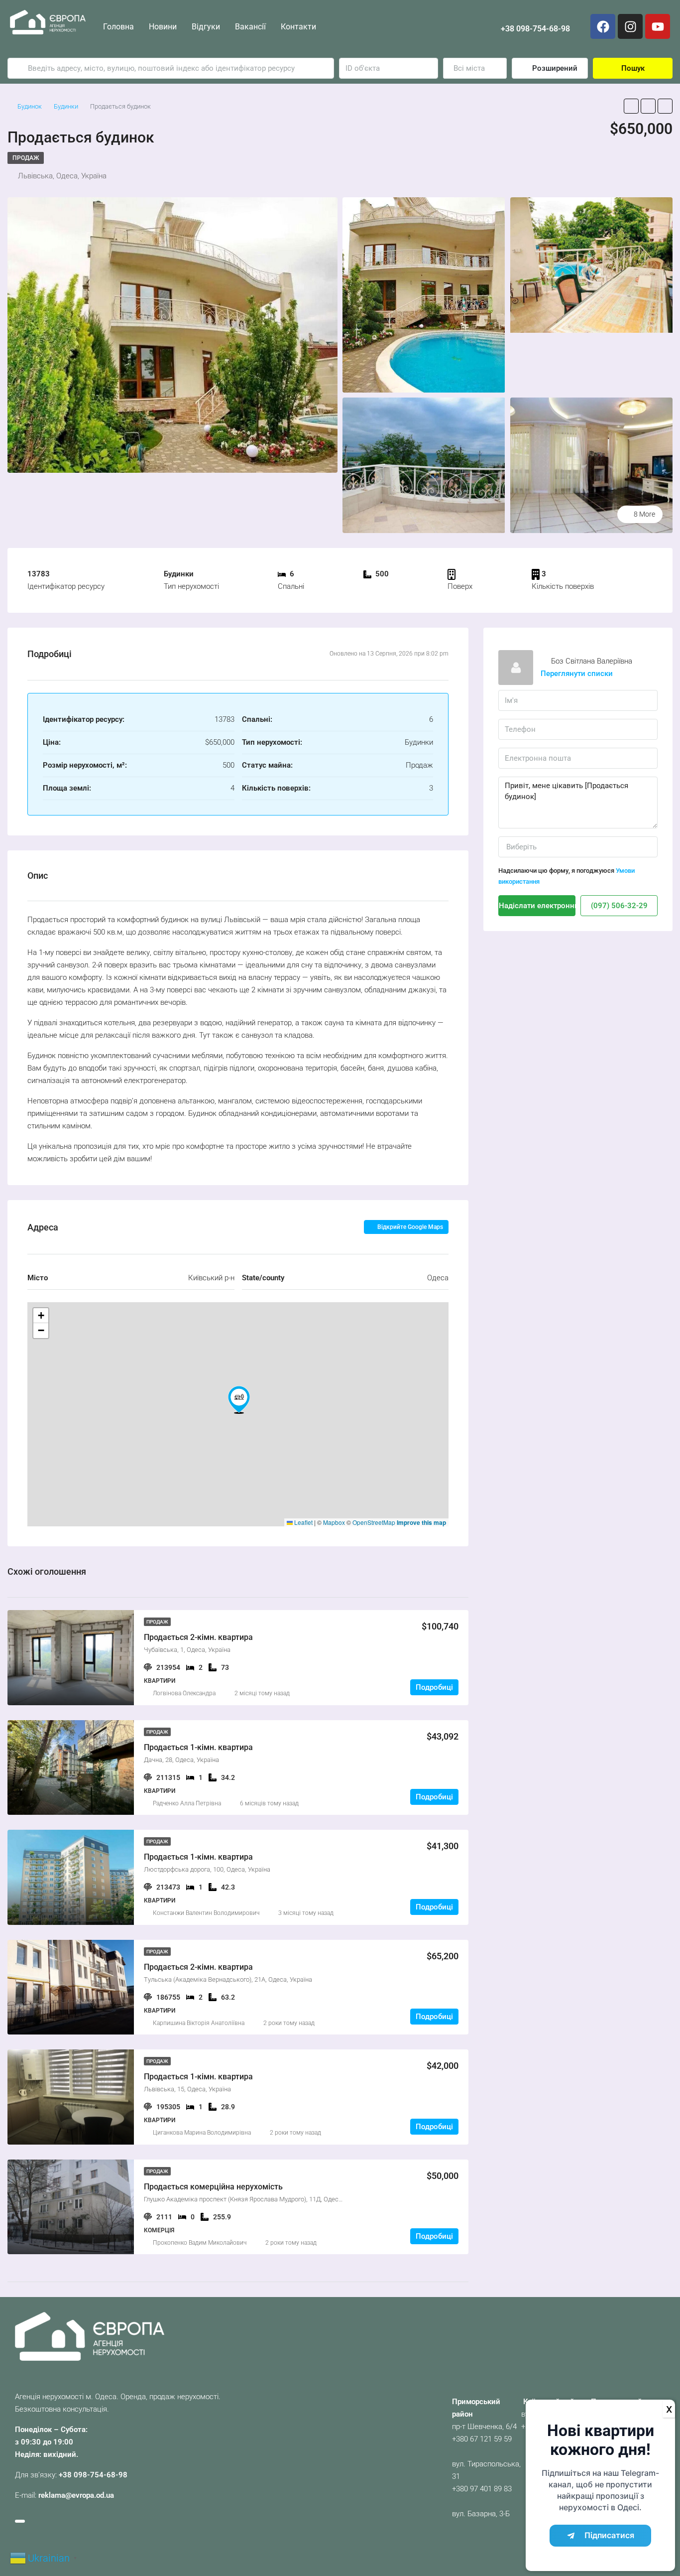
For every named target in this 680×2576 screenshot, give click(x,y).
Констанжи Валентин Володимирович (206, 1913)
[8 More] (591, 465)
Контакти (298, 27)
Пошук (633, 68)
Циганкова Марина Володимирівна (202, 2133)
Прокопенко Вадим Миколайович (200, 2243)
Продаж (26, 158)
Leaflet (303, 1522)
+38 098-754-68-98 (535, 29)
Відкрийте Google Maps (409, 1227)
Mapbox (334, 1522)
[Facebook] (603, 26)
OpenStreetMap (374, 1522)
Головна (118, 27)
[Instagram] (630, 26)
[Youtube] (658, 26)
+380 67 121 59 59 (482, 2439)
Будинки (66, 106)
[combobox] (475, 68)
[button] (239, 1400)
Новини (163, 27)
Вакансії (250, 27)
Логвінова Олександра (184, 1693)
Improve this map (421, 1522)
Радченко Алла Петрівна (187, 1803)
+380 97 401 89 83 (482, 2489)
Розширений (554, 68)
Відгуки (206, 27)
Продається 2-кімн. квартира (198, 1637)
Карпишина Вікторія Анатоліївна (199, 2023)
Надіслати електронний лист (537, 906)
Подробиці (434, 1687)
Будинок (30, 106)
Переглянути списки (577, 674)
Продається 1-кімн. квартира (198, 1747)
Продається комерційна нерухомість (213, 2187)
